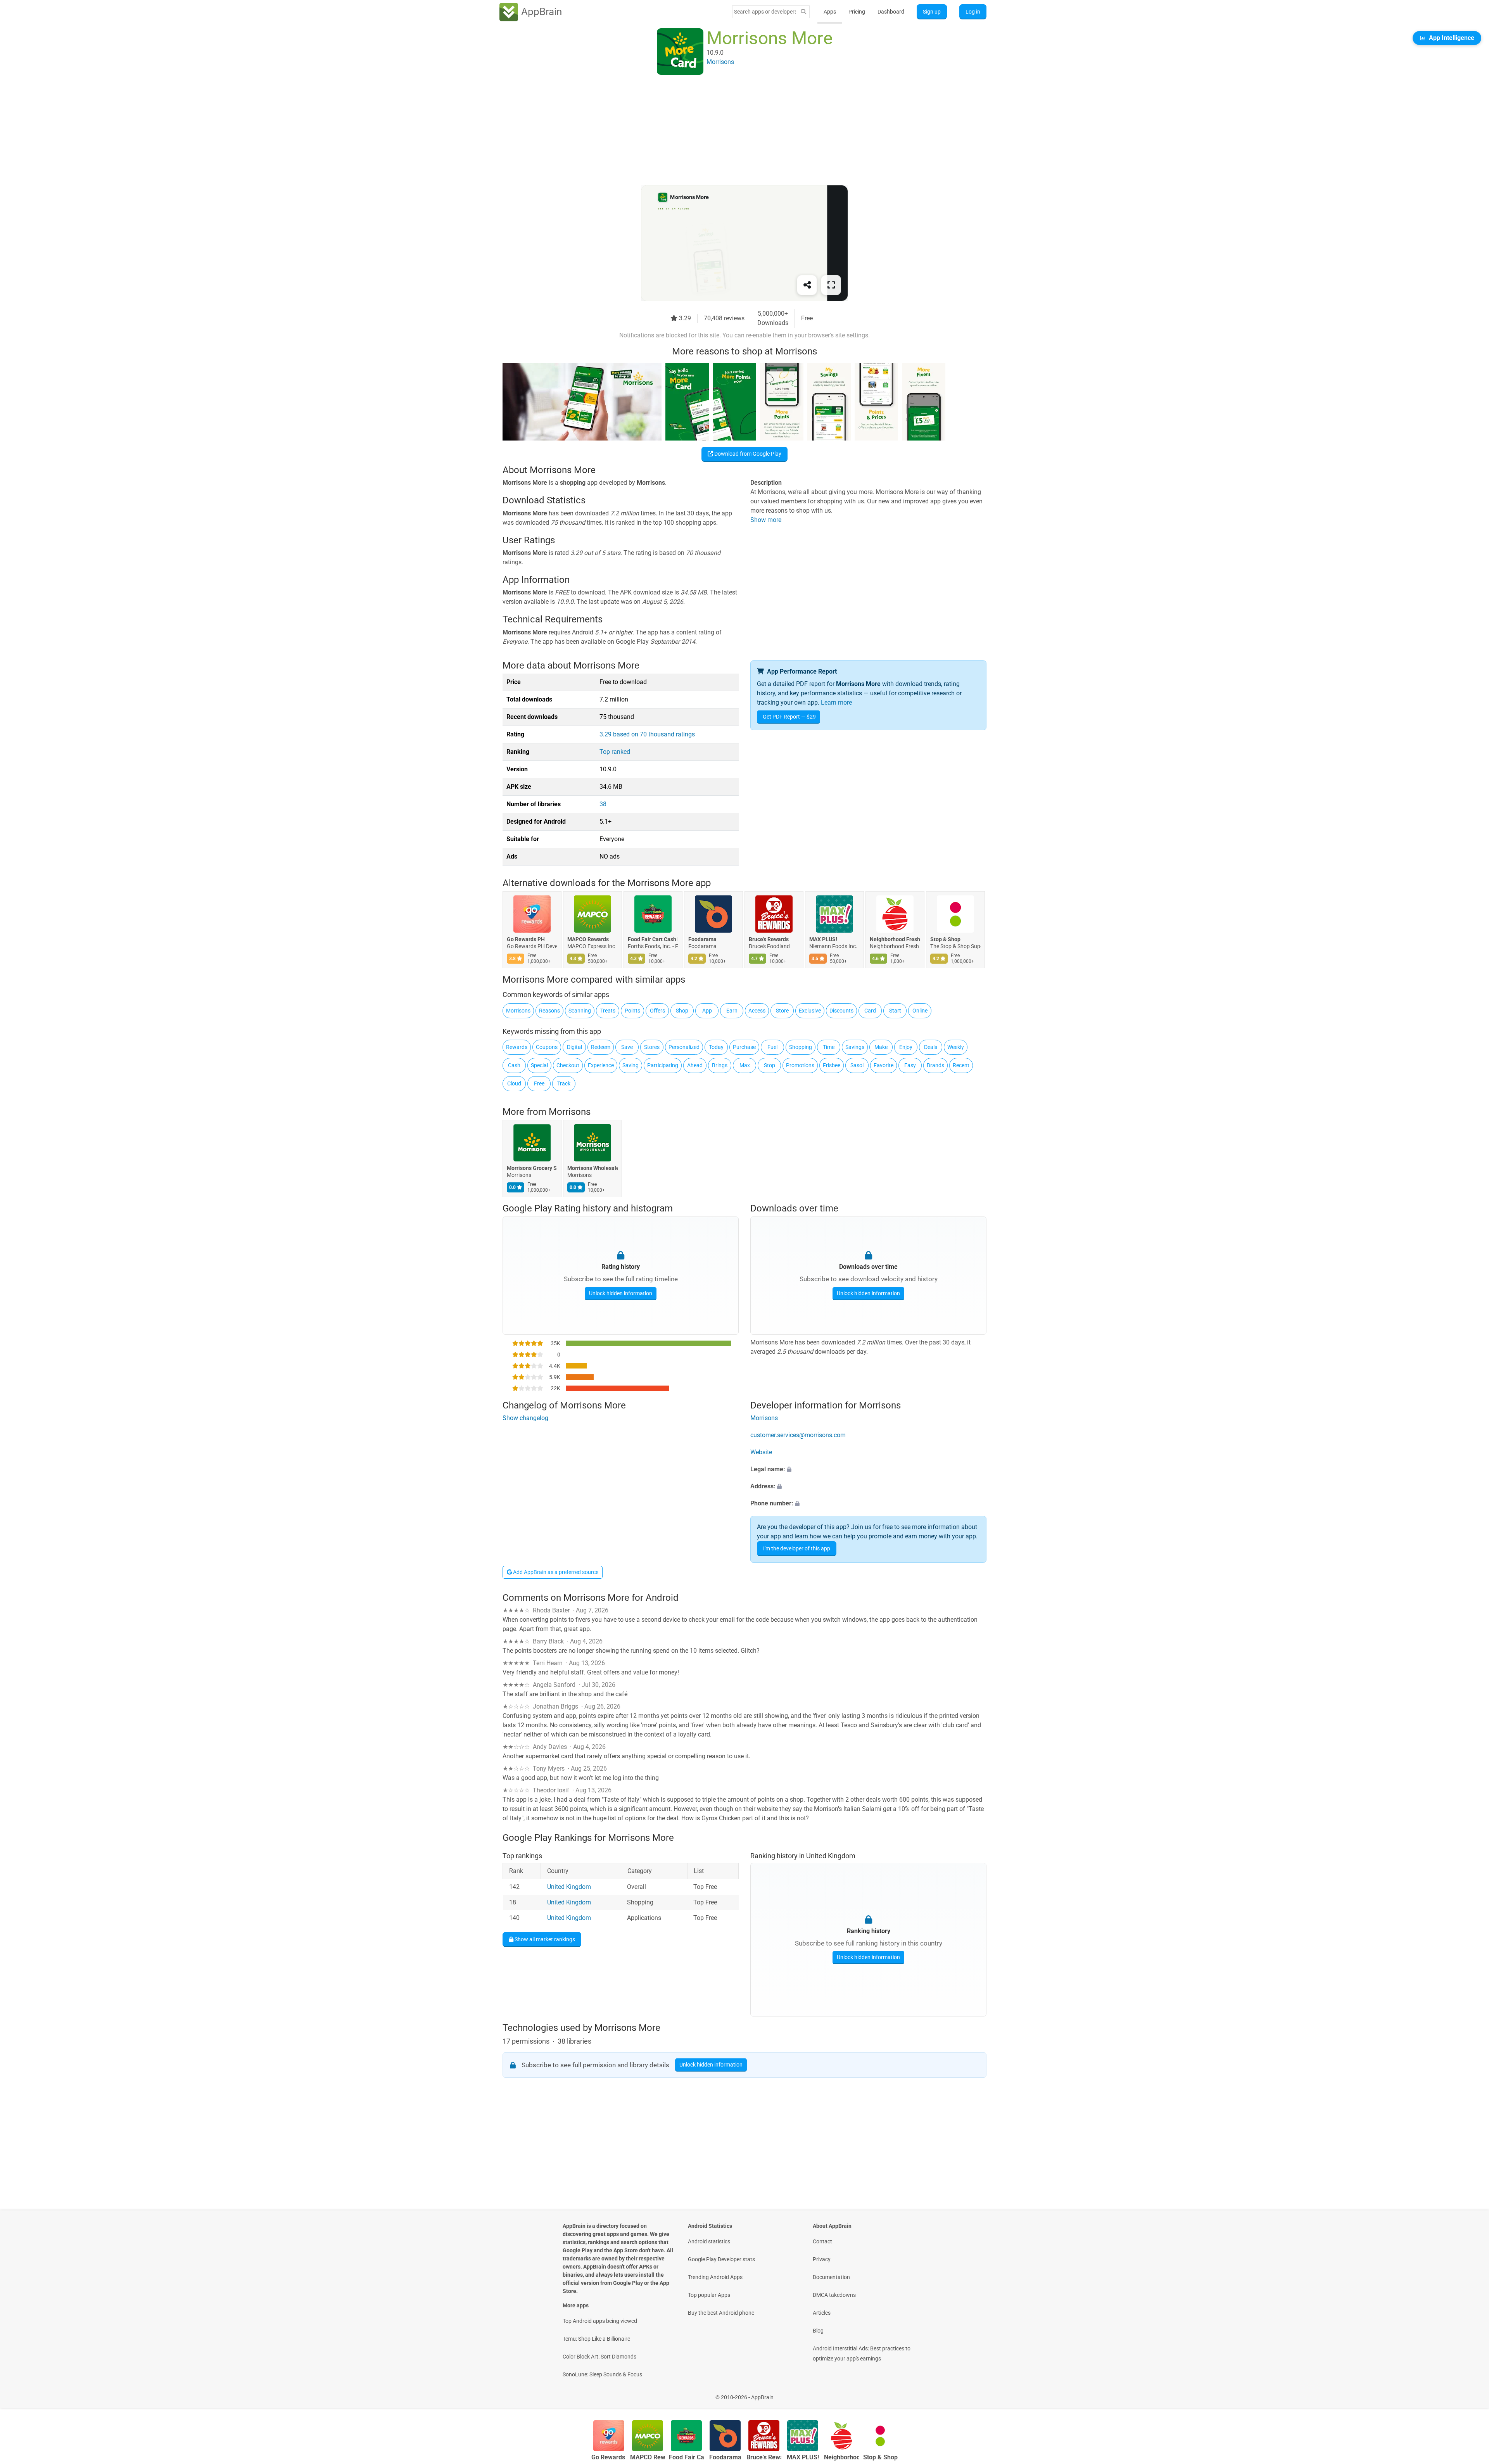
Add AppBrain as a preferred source (555, 1572)
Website (761, 1452)
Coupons (547, 1047)
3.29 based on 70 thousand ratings (647, 734)
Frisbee (832, 1065)
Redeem (601, 1047)
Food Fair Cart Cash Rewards (653, 940)
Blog (818, 2331)
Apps (830, 12)
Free (539, 1083)
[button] (868, 1469)
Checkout (568, 1065)
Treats (608, 1011)
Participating (663, 1065)
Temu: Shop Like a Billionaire (596, 2339)
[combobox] (765, 12)
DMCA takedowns (834, 2295)
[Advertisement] (735, 131)
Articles (822, 2313)
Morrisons (518, 1011)
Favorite (884, 1065)
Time (829, 1047)
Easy (910, 1065)
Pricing (857, 12)
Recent (961, 1065)
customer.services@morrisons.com (798, 1435)
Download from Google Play (747, 454)
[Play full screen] (831, 285)
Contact (822, 2241)
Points (632, 1011)
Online (920, 1011)
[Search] (803, 12)
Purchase (744, 1047)
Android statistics (709, 2241)
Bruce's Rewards (769, 940)
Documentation (831, 2277)
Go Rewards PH (526, 940)
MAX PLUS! (823, 940)
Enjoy (906, 1047)
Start (895, 1011)
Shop (682, 1011)
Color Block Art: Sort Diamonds (599, 2357)
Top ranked (615, 752)
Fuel (772, 1047)
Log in (973, 12)
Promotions (800, 1065)
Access (757, 1011)
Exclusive (810, 1011)
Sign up (932, 12)
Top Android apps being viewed (600, 2321)
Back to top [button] (1470, 2393)
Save (627, 1047)
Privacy (822, 2259)
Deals (931, 1047)
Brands (935, 1065)
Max (745, 1065)
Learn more (836, 702)
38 (603, 804)
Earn (732, 1011)
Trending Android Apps (715, 2277)
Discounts (841, 1011)
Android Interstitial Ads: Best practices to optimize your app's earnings (862, 2353)
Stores (652, 1047)
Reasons (549, 1011)
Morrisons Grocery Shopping (532, 1168)
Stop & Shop (945, 940)
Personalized (684, 1047)
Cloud (514, 1083)
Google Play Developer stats (721, 2259)
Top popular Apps (709, 2295)
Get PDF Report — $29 (789, 717)
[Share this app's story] (807, 285)
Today (716, 1047)
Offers (657, 1011)
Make (881, 1047)
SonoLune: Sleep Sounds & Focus (602, 2374)
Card (870, 1011)
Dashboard (891, 12)
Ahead (695, 1065)
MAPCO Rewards (588, 940)
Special (539, 1065)
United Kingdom (569, 1887)
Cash (514, 1065)
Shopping (801, 1047)
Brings (720, 1065)
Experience (601, 1065)
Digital (574, 1047)
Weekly (956, 1047)
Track (564, 1083)
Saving (630, 1065)
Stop (770, 1065)
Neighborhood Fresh (895, 940)
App (707, 1011)
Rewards (517, 1047)
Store (782, 1011)
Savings (855, 1047)
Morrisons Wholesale (592, 1168)
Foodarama (702, 940)
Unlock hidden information (621, 1293)
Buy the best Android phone (721, 2313)
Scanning (580, 1011)
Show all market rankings (544, 1939)
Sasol (857, 1065)
